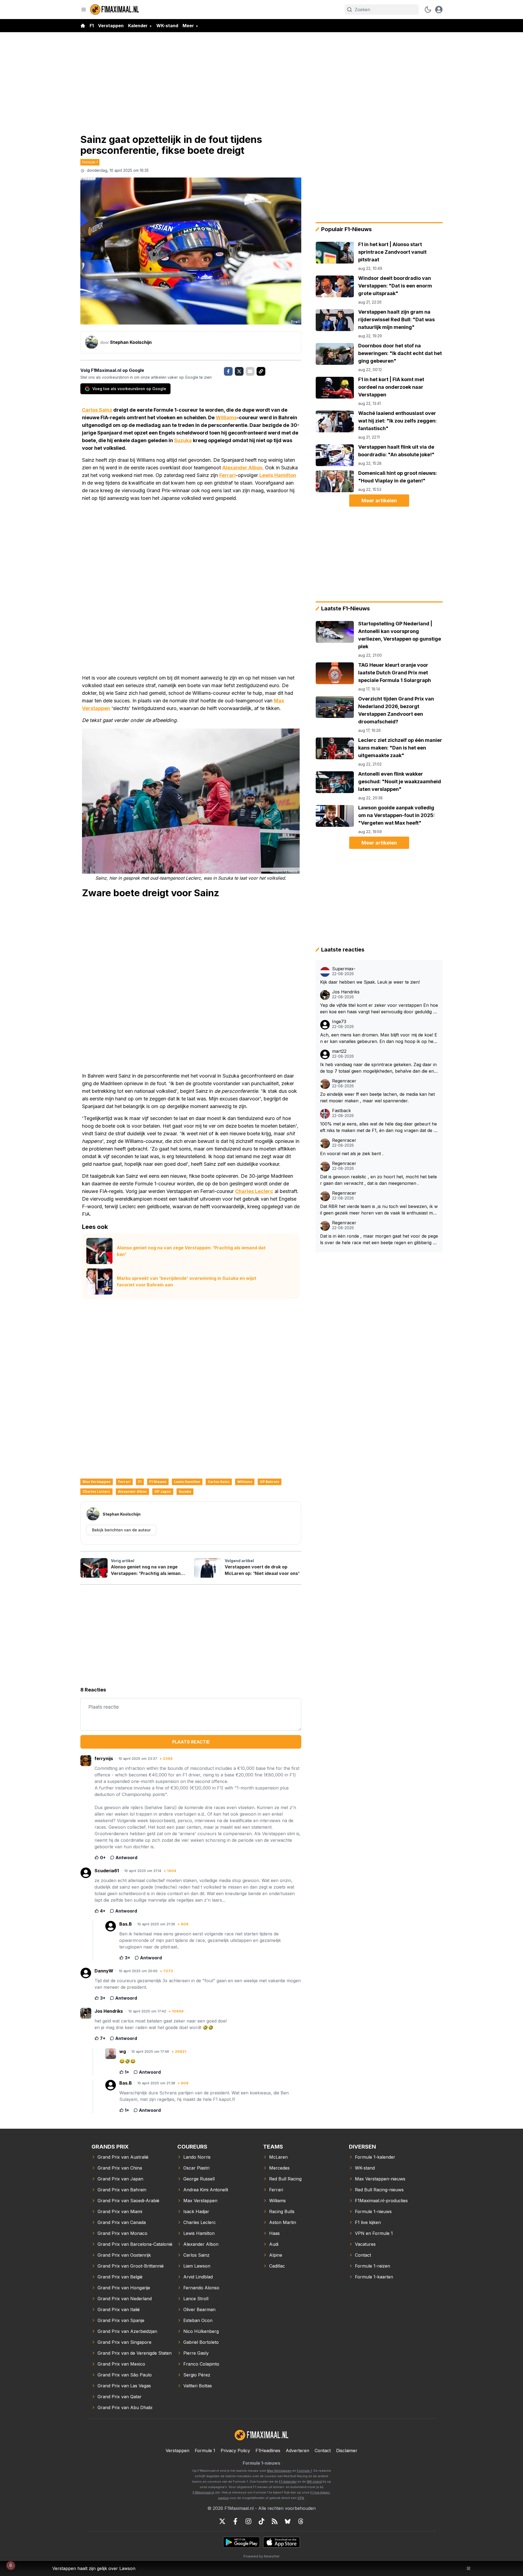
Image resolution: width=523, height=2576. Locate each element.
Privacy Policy (235, 2450)
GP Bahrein (270, 1482)
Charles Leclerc (254, 1191)
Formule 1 (90, 162)
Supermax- (344, 969)
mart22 (339, 1051)
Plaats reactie (191, 1742)
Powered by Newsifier (261, 2556)
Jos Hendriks (346, 992)
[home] (83, 26)
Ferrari (227, 475)
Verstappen (111, 26)
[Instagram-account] (248, 2521)
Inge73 (339, 1022)
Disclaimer (347, 2450)
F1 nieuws (158, 1482)
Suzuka (183, 440)
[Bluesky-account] (288, 2521)
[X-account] (222, 2521)
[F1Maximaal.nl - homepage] (115, 9)
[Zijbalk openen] (84, 10)
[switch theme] (428, 10)
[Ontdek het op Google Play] (241, 2542)
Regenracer (344, 1081)
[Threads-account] (301, 2521)
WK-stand (167, 26)
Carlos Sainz (97, 410)
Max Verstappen (97, 1482)
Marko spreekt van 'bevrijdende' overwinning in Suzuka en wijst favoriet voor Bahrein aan (187, 1281)
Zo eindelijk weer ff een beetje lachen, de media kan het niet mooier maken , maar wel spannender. (377, 1097)
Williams (226, 417)
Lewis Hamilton (278, 475)
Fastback (341, 1111)
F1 (92, 26)
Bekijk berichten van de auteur (121, 1530)
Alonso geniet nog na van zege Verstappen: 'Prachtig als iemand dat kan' (191, 1251)
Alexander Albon (242, 468)
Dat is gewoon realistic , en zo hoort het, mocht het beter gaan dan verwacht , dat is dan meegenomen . (378, 1180)
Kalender (138, 26)
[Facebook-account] (235, 2521)
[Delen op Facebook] (228, 371)
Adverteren (297, 2450)
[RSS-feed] (275, 2521)
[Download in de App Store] (282, 2542)
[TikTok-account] (261, 2521)
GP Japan (163, 1492)
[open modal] (439, 10)
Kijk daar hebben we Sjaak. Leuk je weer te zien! (370, 982)
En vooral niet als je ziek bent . (352, 1154)
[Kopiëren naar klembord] (261, 371)
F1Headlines (268, 2450)
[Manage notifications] (11, 2565)
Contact (323, 2450)
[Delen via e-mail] (250, 371)
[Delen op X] (239, 371)
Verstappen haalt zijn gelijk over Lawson (94, 2568)
